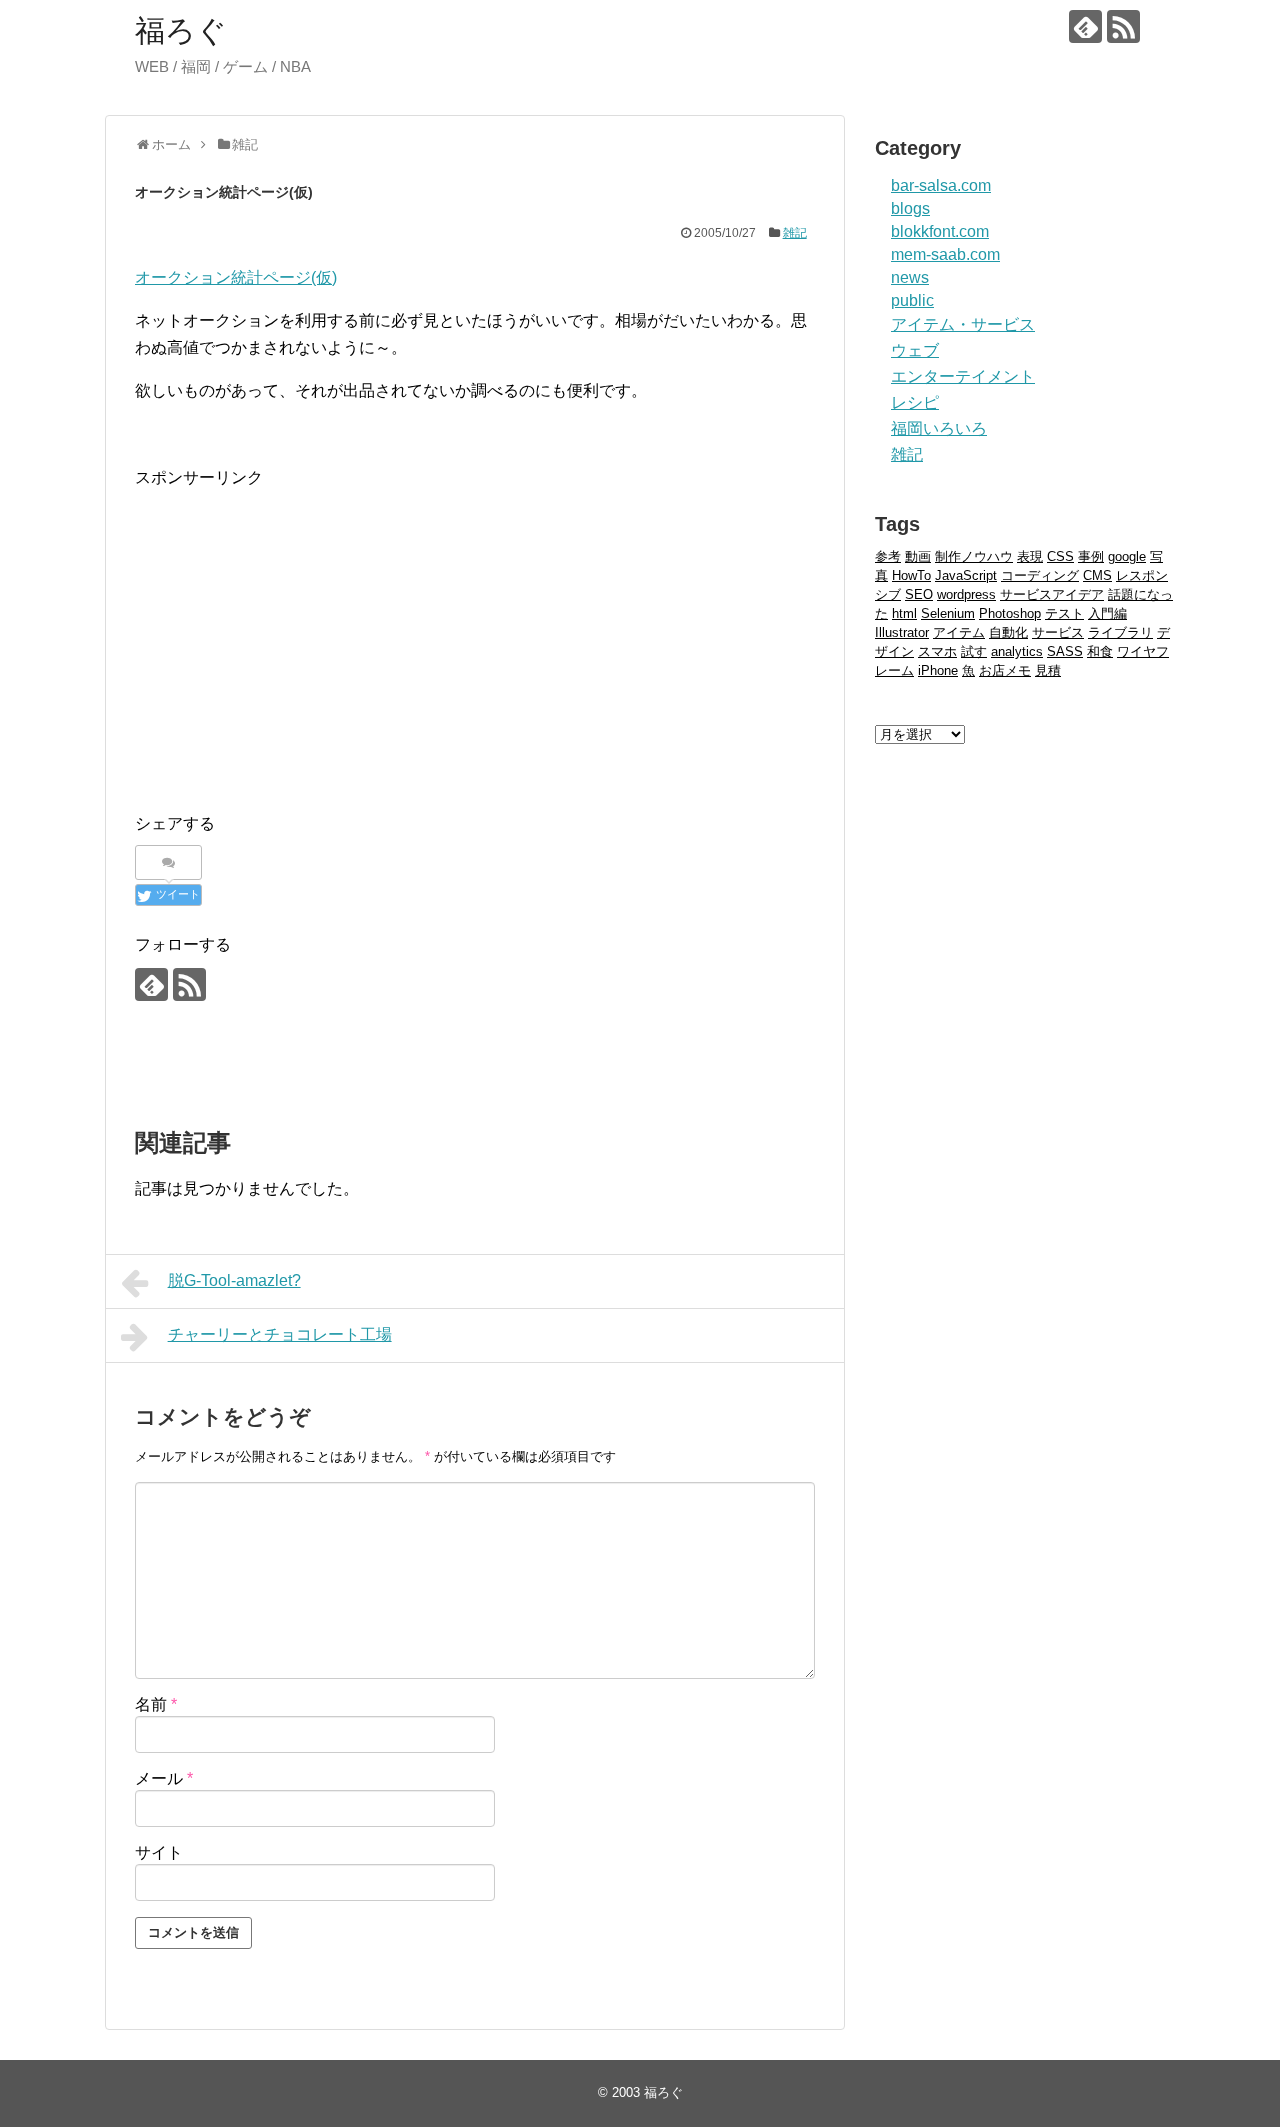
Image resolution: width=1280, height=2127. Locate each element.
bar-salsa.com (941, 185)
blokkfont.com (940, 231)
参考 (888, 556)
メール (164, 1778)
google (1127, 556)
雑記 (795, 233)
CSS (1060, 556)
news (910, 277)
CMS (1097, 575)
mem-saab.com (945, 254)
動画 (918, 556)
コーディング (1040, 575)
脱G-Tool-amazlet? (234, 1280)
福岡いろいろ (939, 428)
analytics (1017, 651)
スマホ (937, 651)
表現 (1030, 556)
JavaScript (966, 575)
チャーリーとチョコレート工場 (280, 1334)
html (904, 613)
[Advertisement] (303, 632)
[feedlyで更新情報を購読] (1085, 26)
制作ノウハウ (974, 556)
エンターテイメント (963, 376)
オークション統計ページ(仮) (236, 277)
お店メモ (1005, 670)
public (912, 300)
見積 (1048, 670)
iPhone (938, 670)
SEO (919, 594)
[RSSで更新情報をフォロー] (1123, 26)
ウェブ (915, 350)
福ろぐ (181, 30)
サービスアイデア (1052, 594)
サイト (159, 1852)
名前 (156, 1704)
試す (974, 651)
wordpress (966, 594)
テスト (1064, 613)
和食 (1100, 651)
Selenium (948, 613)
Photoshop (1010, 613)
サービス (1058, 632)
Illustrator (902, 632)
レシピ (915, 402)
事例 (1091, 556)
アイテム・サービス (963, 324)
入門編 (1107, 613)
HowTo (911, 575)
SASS (1065, 651)
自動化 (1008, 632)
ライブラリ (1120, 632)
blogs (910, 208)
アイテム (959, 632)
